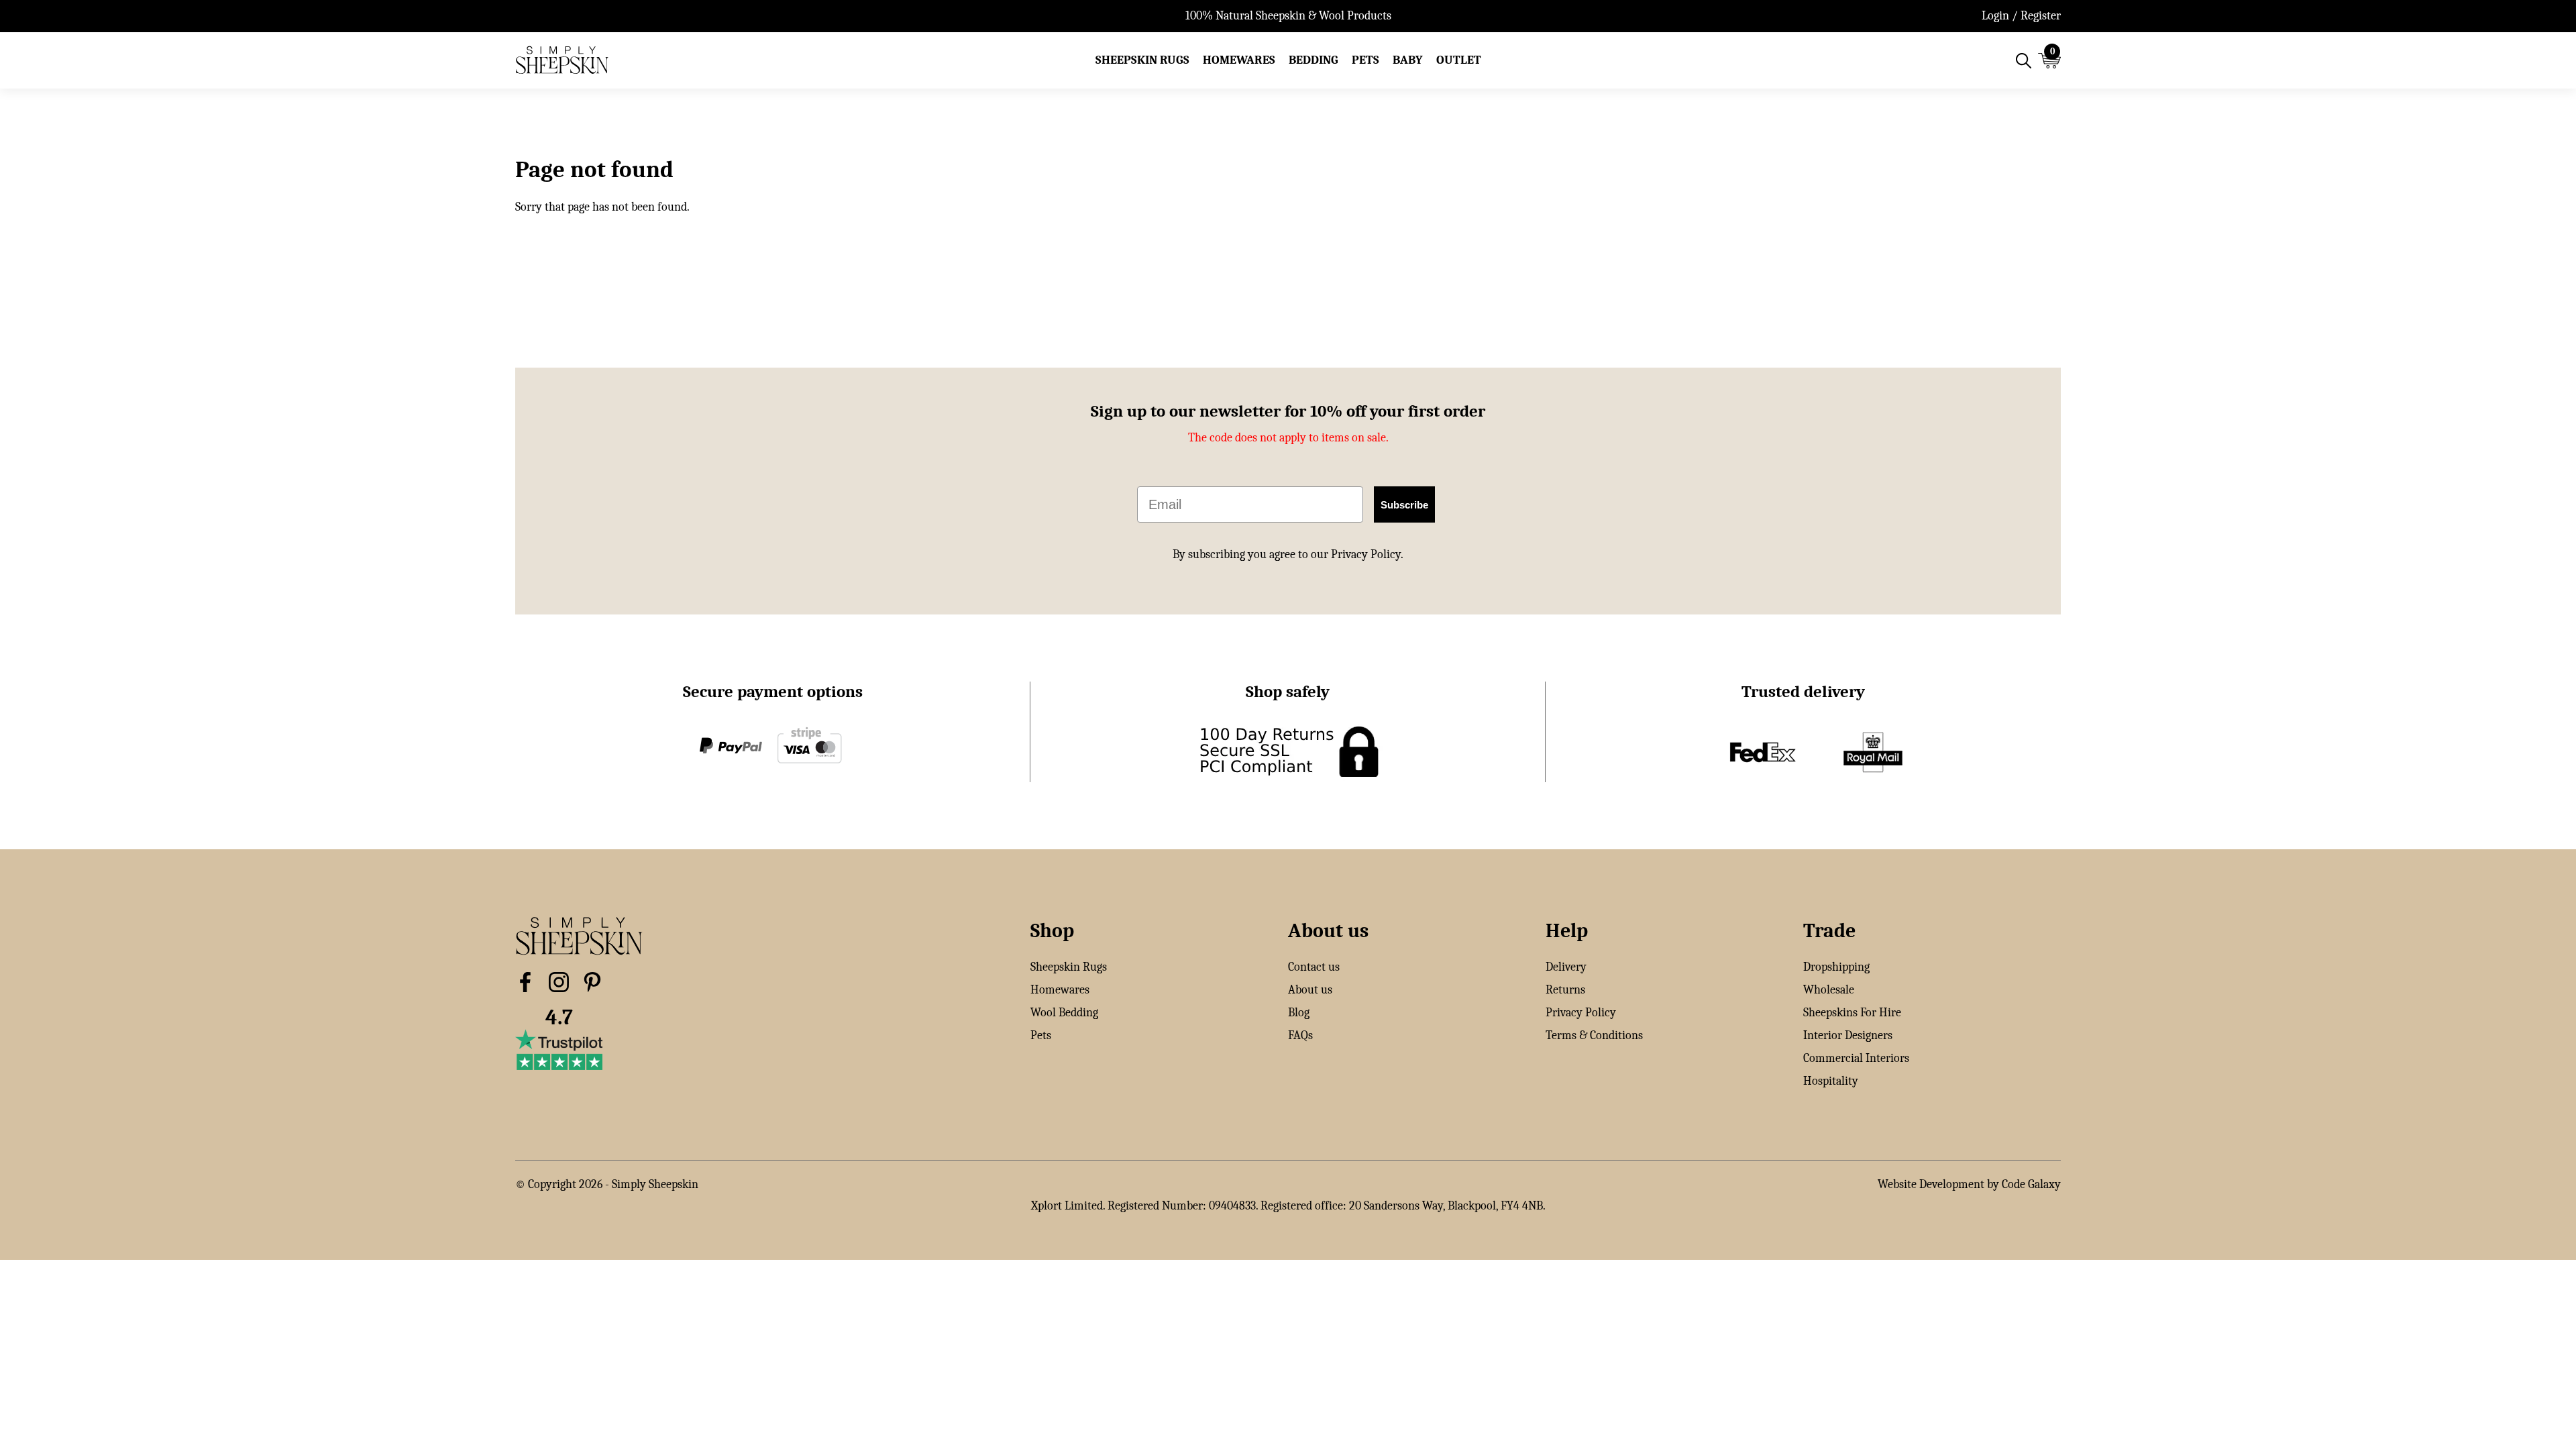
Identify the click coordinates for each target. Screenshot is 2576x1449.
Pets (1041, 1035)
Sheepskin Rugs (1069, 967)
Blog (1299, 1013)
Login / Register (2021, 16)
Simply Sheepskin (655, 1184)
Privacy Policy (1581, 1013)
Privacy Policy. (1367, 554)
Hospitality (1831, 1081)
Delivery (1566, 967)
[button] (1142, 60)
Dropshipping (1836, 967)
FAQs (1300, 1035)
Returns (1565, 990)
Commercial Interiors (1856, 1058)
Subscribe (1404, 505)
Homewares (1060, 990)
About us (1310, 990)
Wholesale (1829, 990)
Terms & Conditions (1594, 1035)
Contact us (1314, 967)
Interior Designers (1848, 1035)
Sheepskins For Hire (1852, 1013)
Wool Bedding (1064, 1013)
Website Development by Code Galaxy (1969, 1184)
